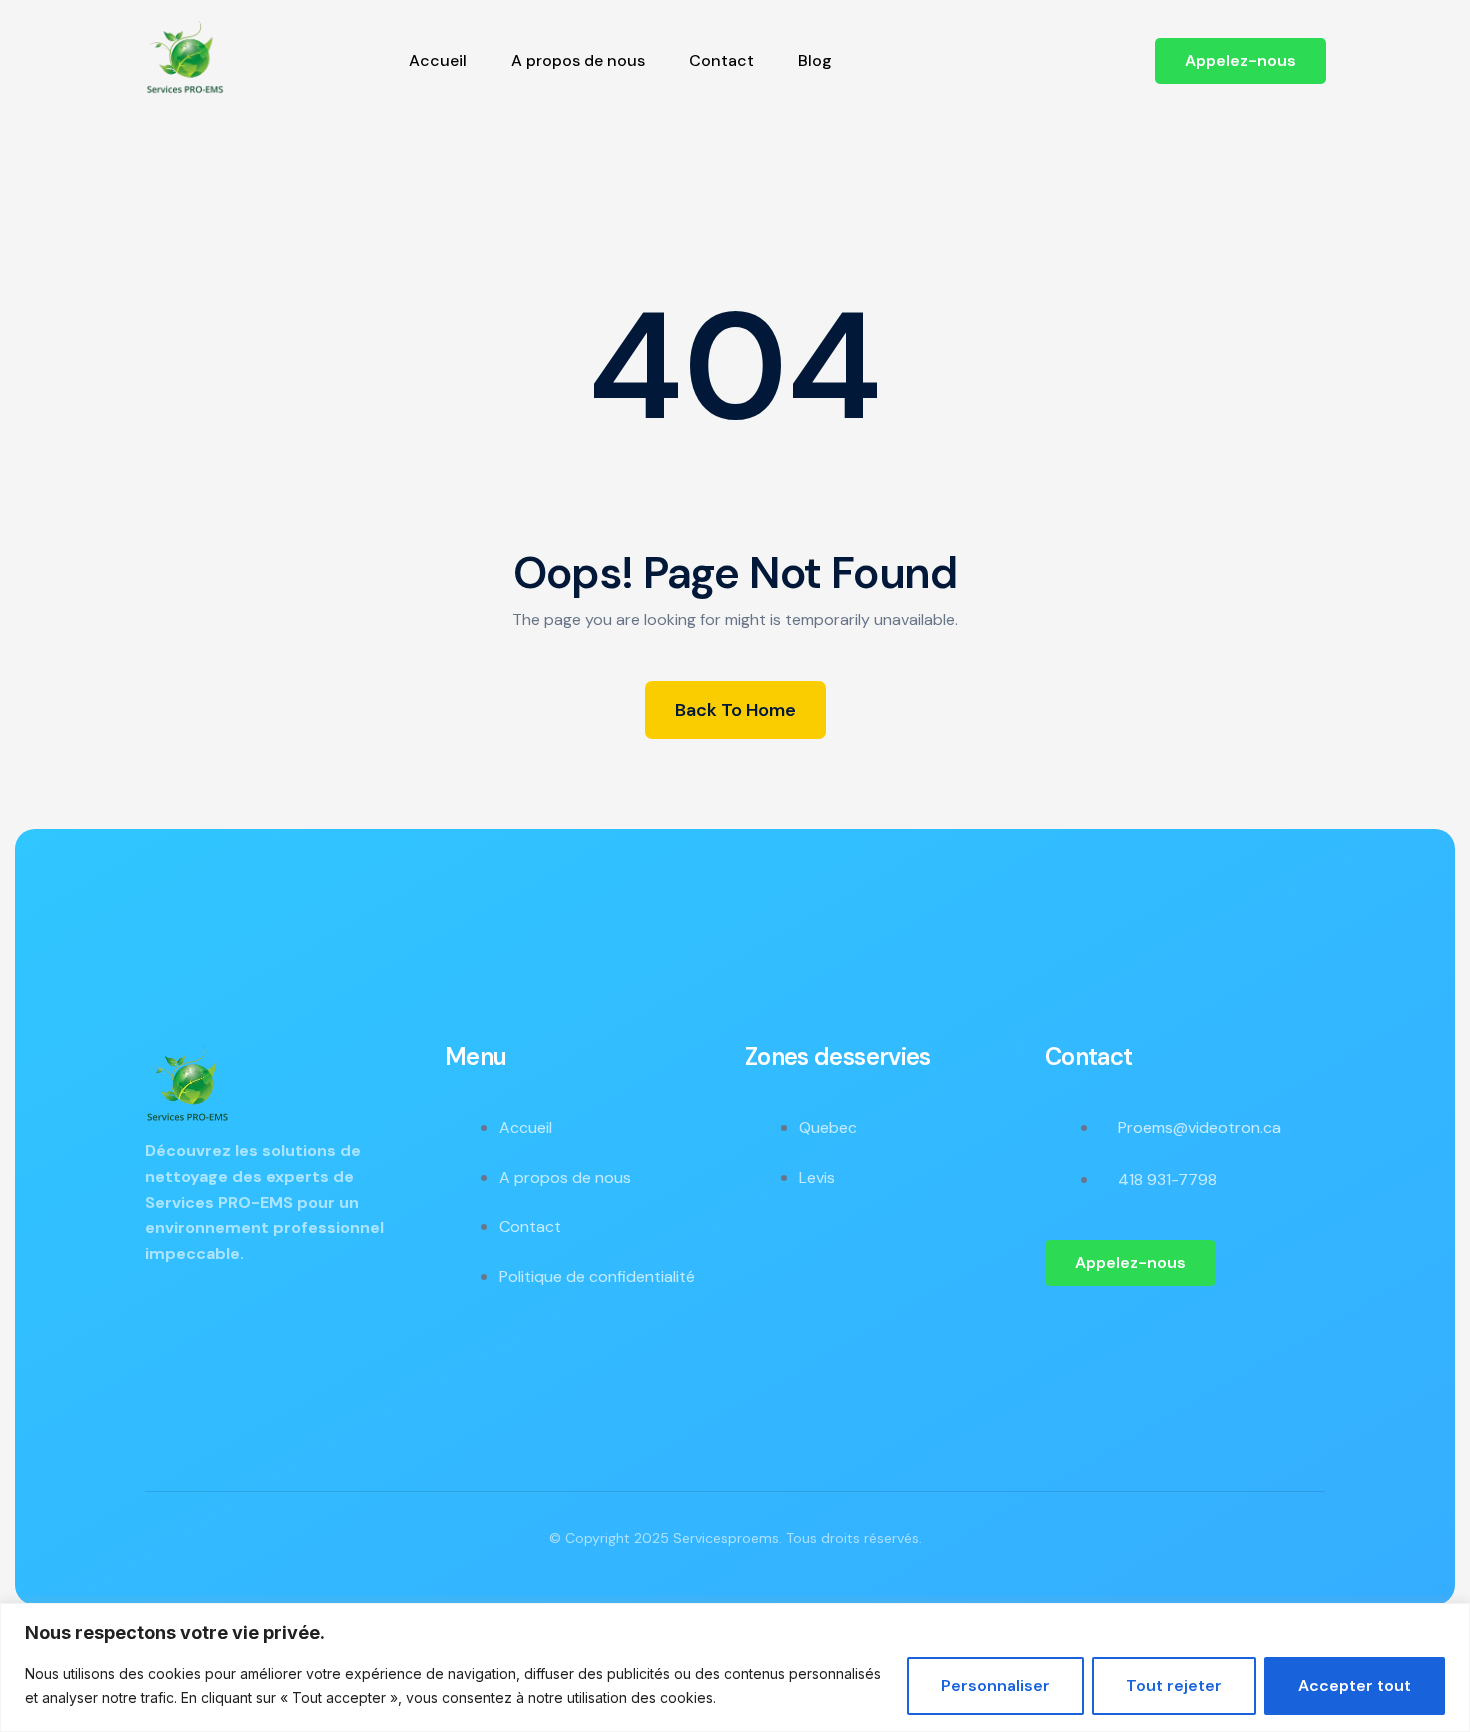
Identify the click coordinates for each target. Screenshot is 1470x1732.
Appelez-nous (1240, 60)
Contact (721, 60)
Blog (815, 60)
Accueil (438, 60)
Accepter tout (1354, 1685)
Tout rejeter (1174, 1685)
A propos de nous (578, 60)
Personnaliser (995, 1685)
